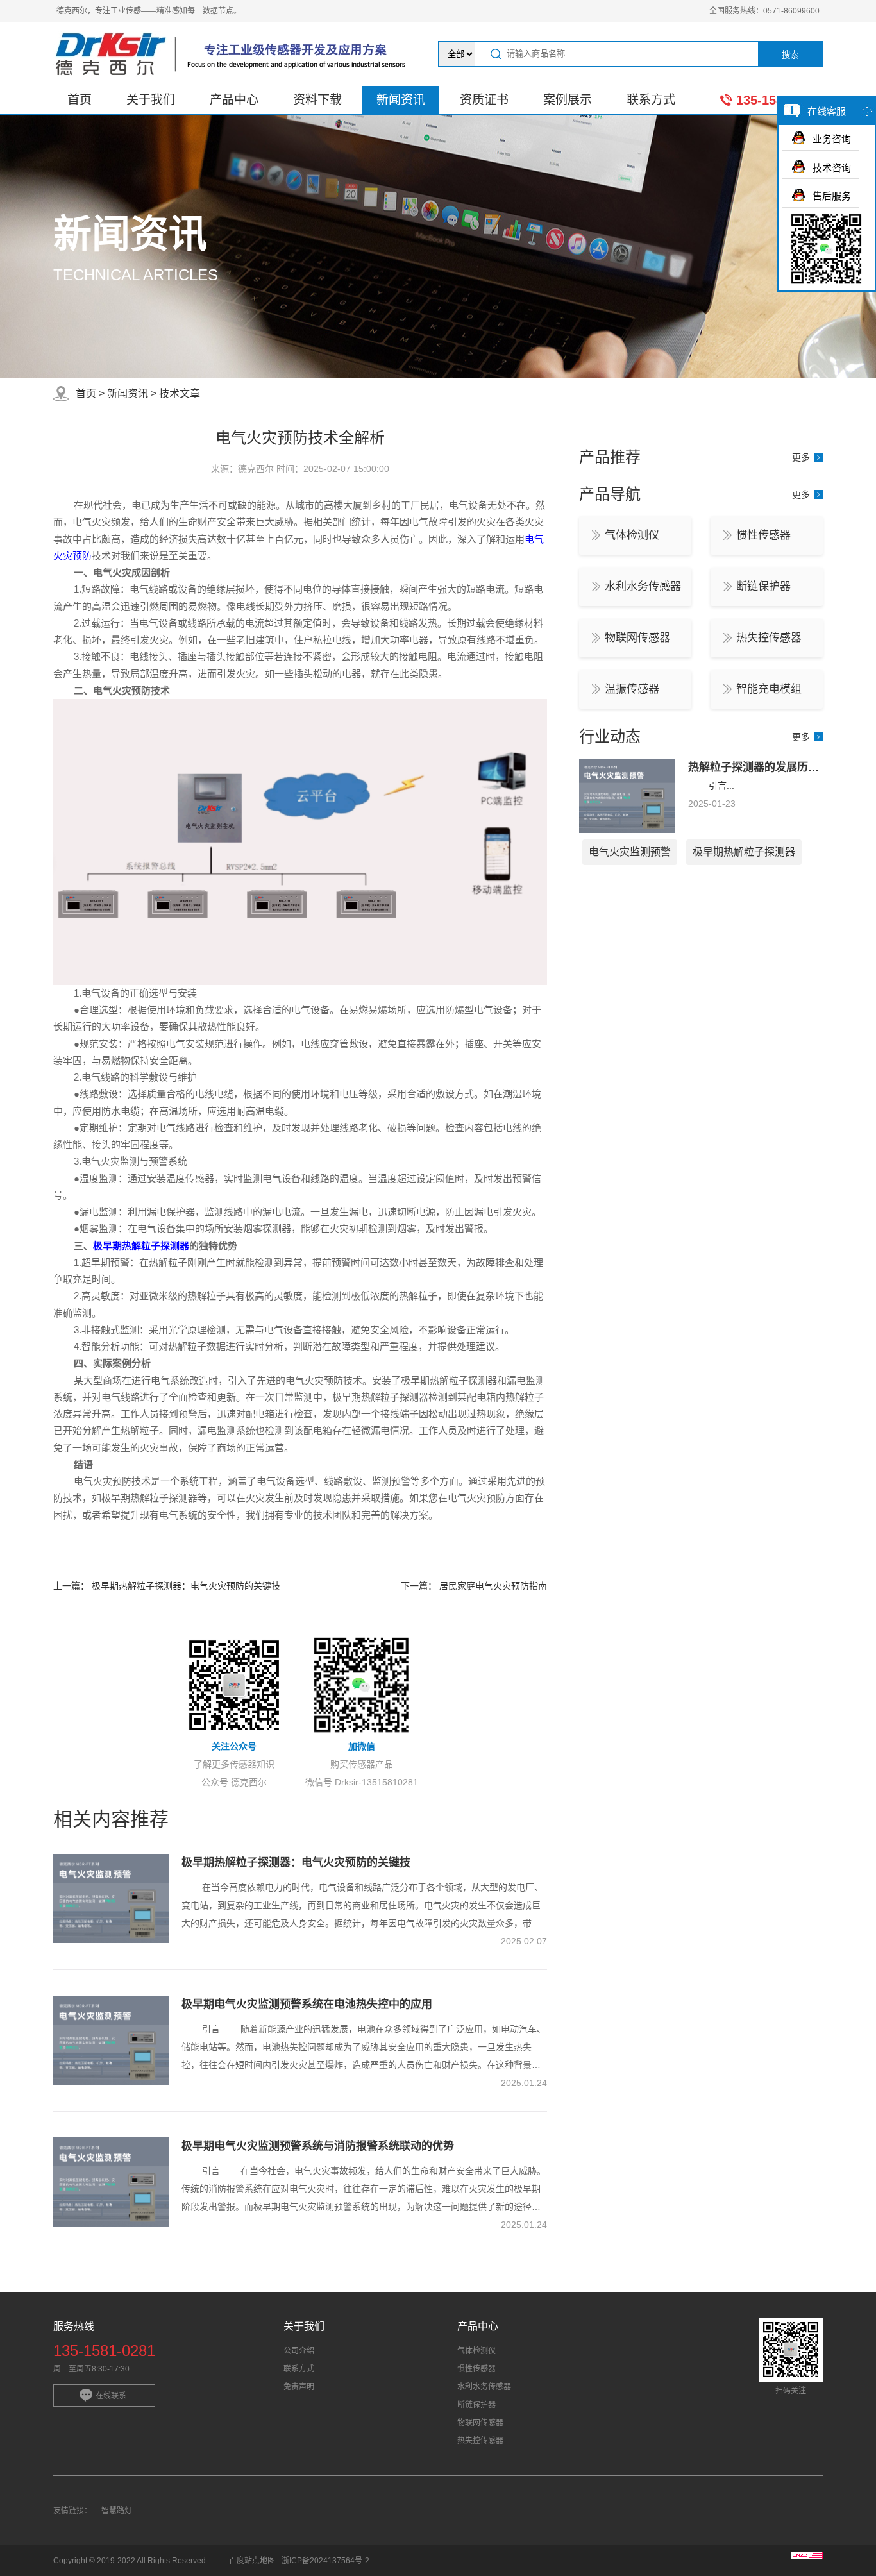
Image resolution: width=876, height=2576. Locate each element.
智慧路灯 (117, 2511)
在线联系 (111, 2396)
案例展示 (568, 100)
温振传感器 (632, 689)
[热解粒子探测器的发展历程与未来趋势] (627, 830)
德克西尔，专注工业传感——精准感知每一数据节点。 (149, 11)
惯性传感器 (763, 535)
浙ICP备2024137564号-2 (325, 2561)
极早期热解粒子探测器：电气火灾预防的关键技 (186, 1586)
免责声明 (299, 2387)
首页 (80, 100)
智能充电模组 (769, 689)
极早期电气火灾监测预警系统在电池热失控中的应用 (307, 2004)
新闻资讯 (401, 100)
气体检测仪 (632, 535)
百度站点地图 (252, 2561)
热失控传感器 (769, 638)
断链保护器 (763, 586)
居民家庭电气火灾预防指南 (493, 1586)
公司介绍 (299, 2351)
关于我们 (151, 100)
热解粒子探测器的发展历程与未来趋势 (781, 767)
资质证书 (484, 100)
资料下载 (317, 100)
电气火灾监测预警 (630, 852)
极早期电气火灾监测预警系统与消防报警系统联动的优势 (318, 2146)
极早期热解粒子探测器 (141, 1246)
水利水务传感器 (643, 586)
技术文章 (180, 393)
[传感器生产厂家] (234, 54)
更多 (801, 457)
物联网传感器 (637, 638)
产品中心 (234, 100)
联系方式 (651, 100)
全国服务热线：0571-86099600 (764, 11)
